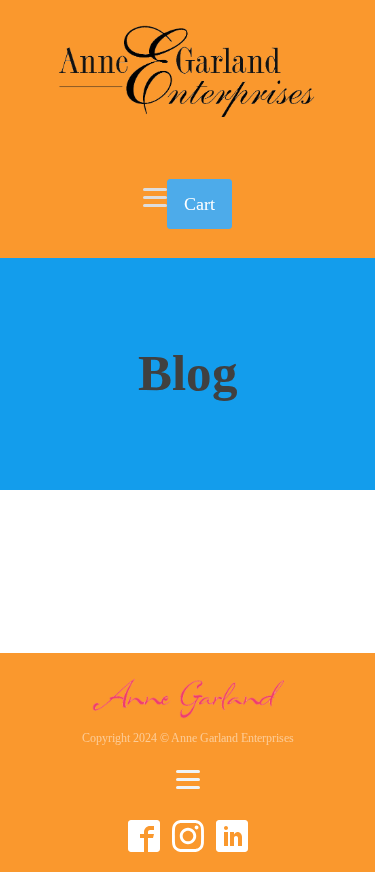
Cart (199, 204)
